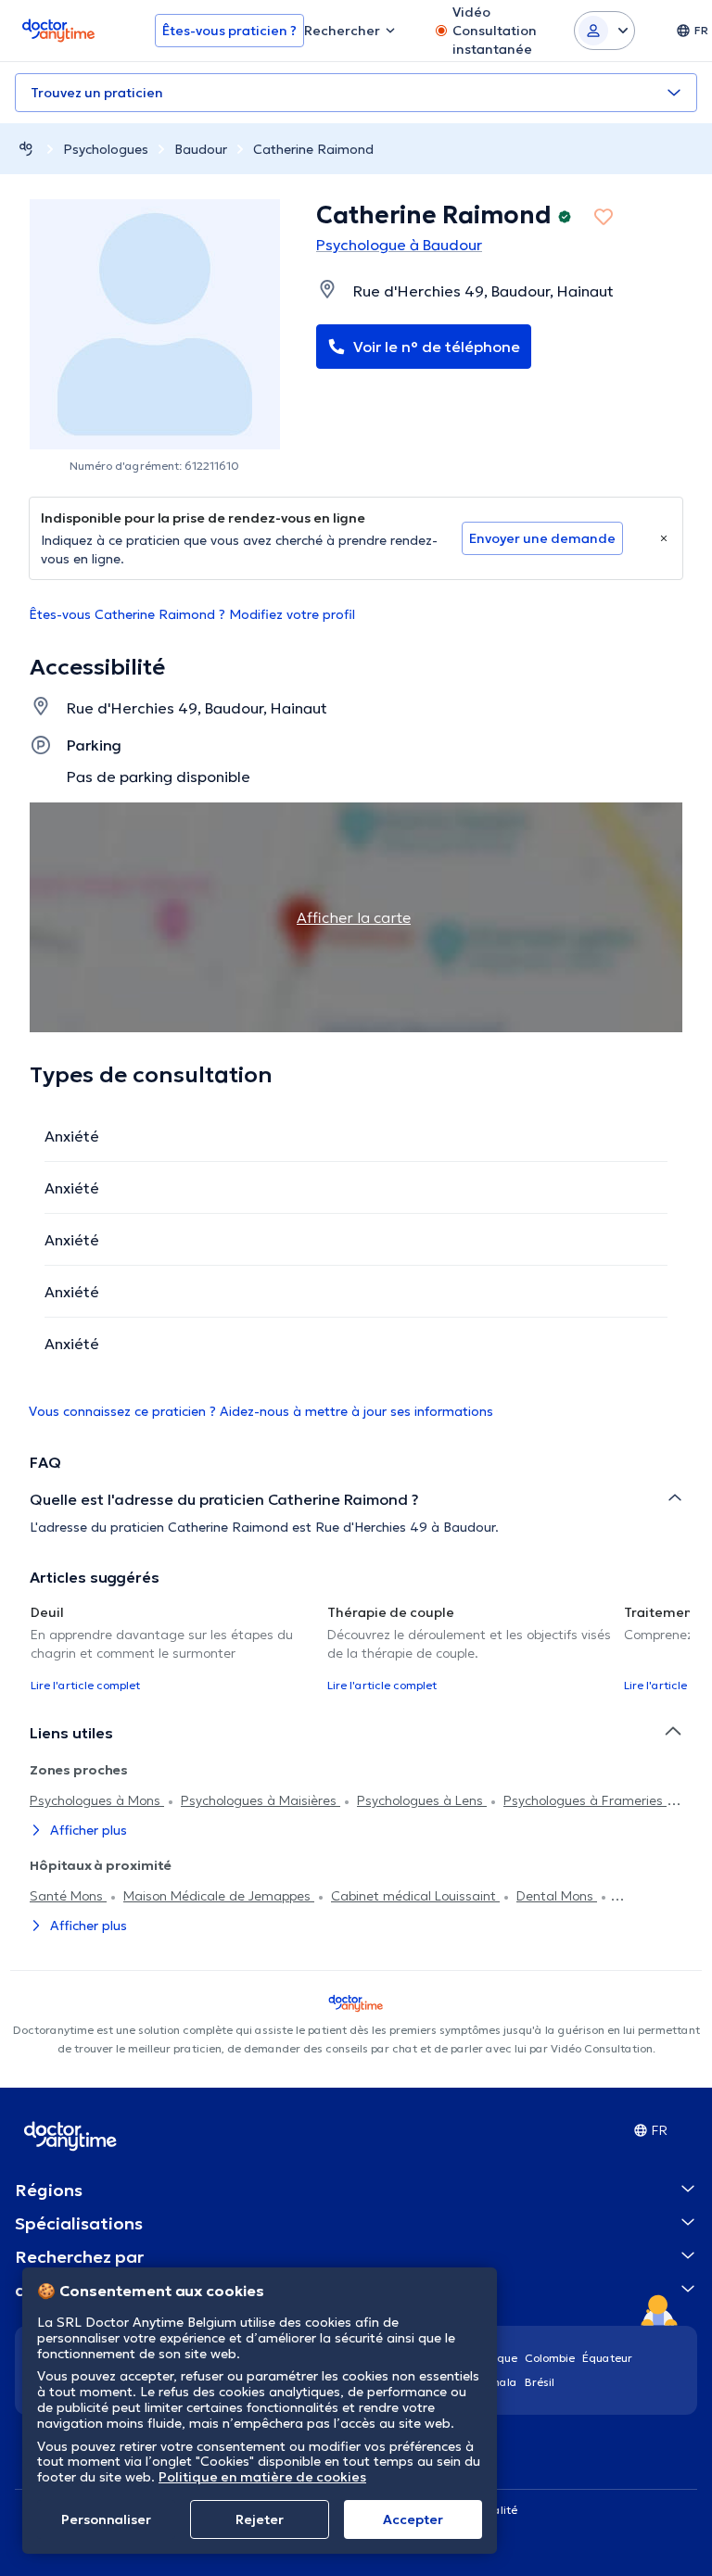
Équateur (607, 2358)
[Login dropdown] (604, 31)
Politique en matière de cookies (262, 2477)
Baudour (201, 149)
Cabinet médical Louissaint (415, 1896)
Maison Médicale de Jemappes (219, 1896)
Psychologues (106, 149)
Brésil (540, 2382)
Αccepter (413, 2519)
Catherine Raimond (313, 149)
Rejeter (260, 2519)
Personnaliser (106, 2519)
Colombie (550, 2358)
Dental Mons (557, 1896)
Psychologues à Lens (422, 1800)
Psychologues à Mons (97, 1800)
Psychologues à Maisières (261, 1800)
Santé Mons (68, 1896)
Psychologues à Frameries (585, 1800)
